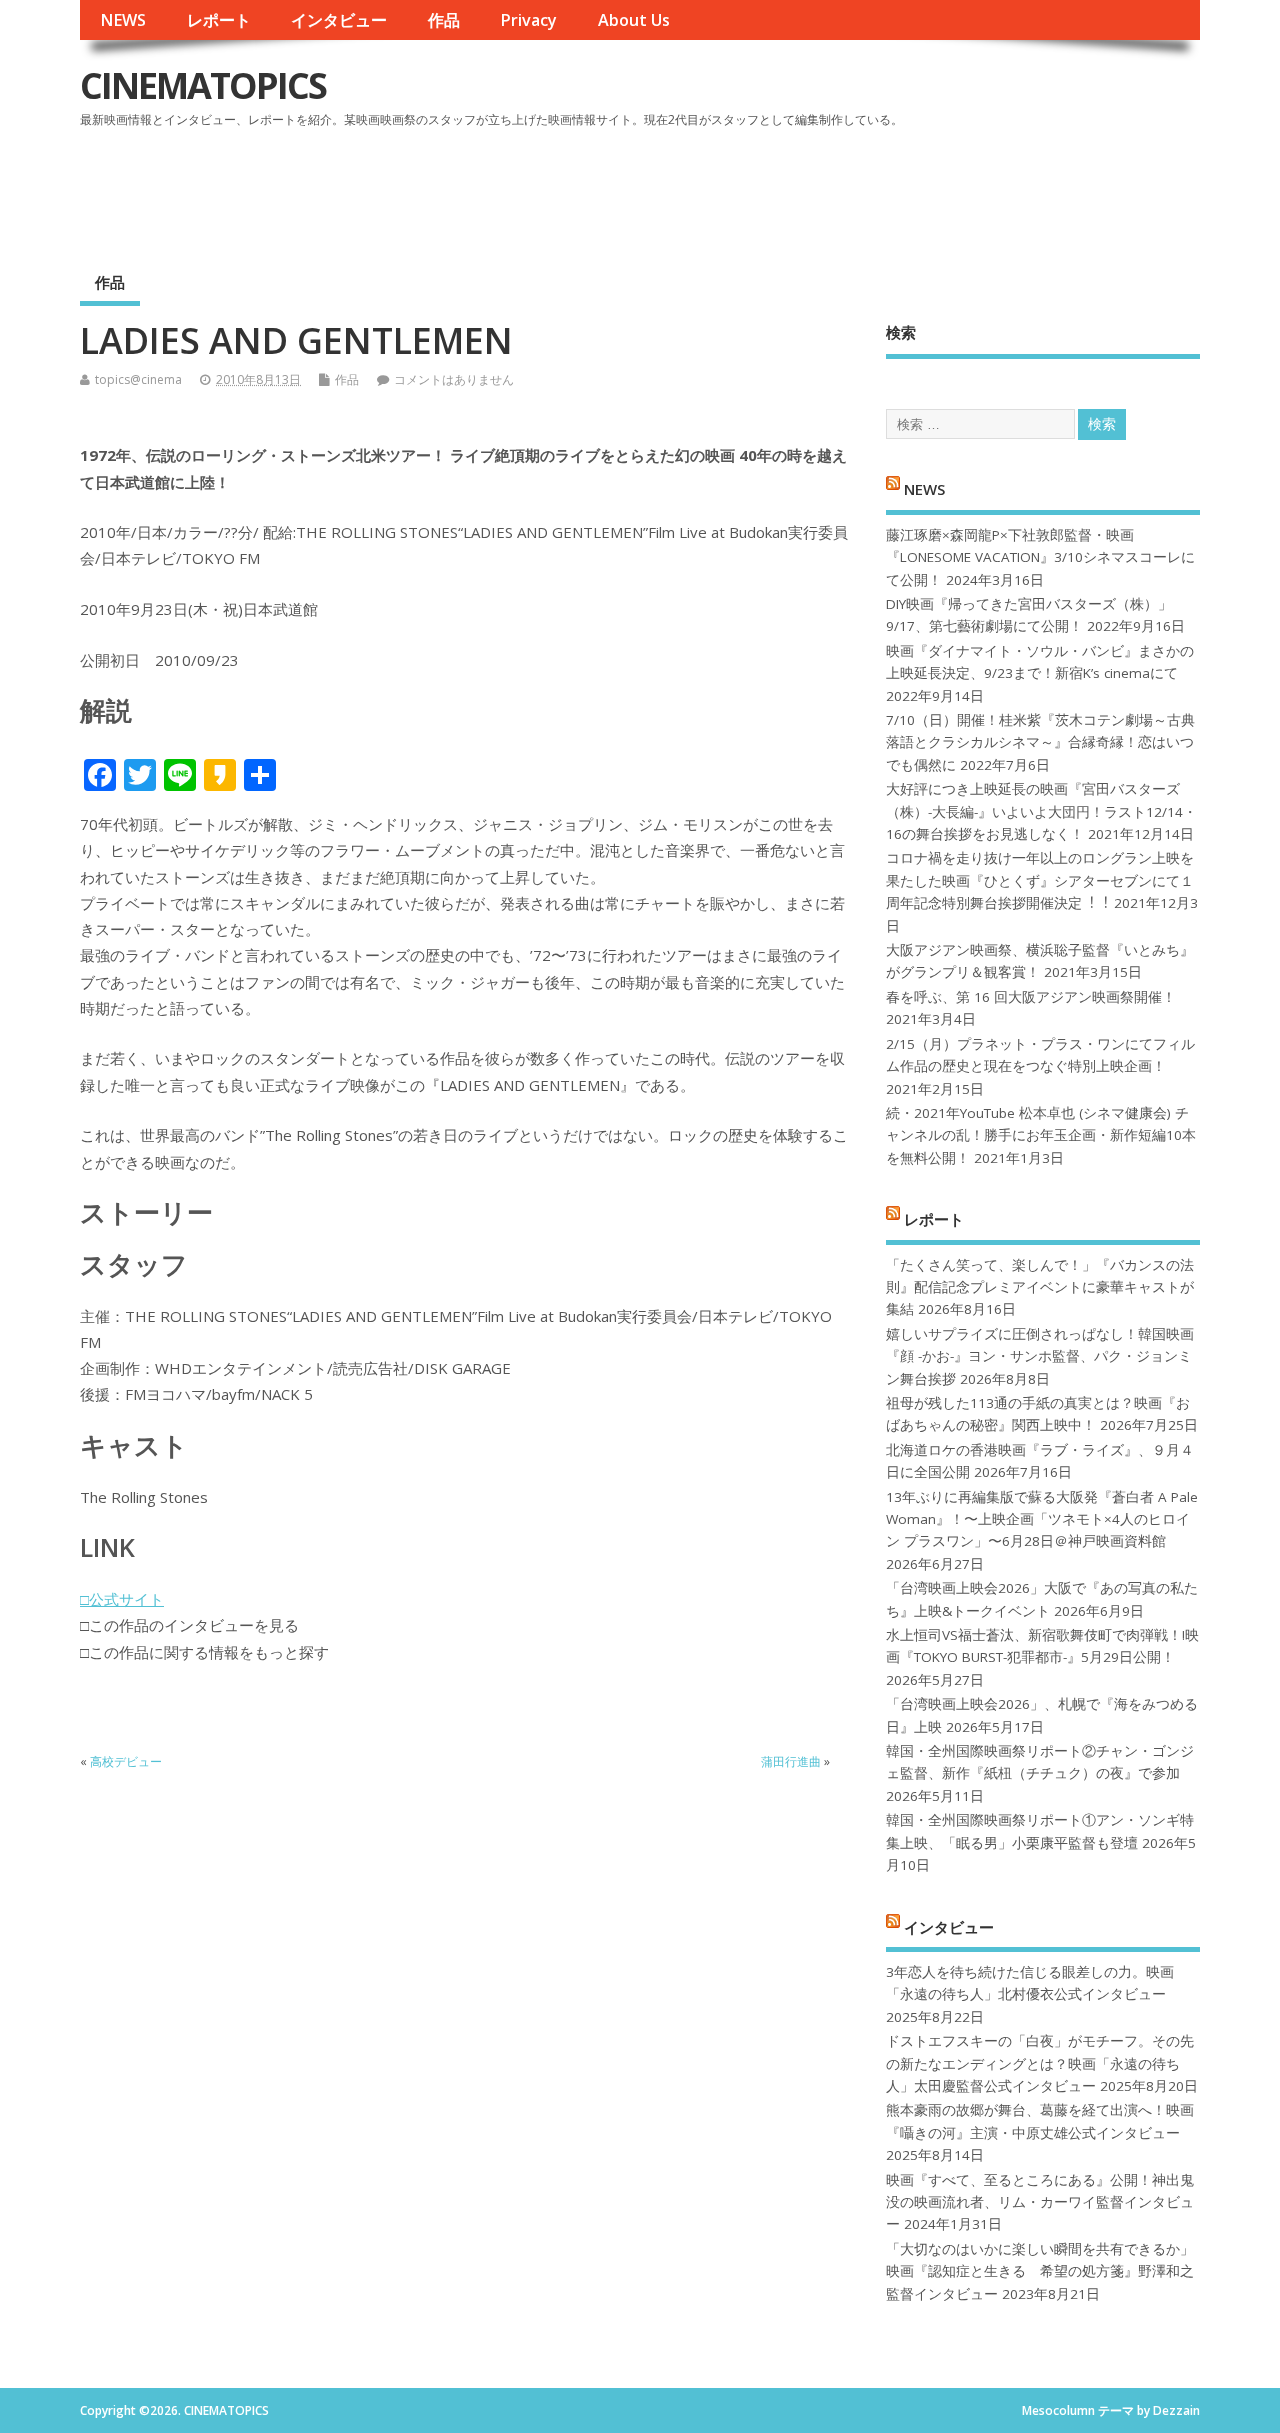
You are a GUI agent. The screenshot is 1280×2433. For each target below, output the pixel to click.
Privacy (528, 20)
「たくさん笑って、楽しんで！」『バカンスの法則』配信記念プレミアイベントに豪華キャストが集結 (1040, 1287)
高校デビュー (126, 1761)
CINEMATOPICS (203, 85)
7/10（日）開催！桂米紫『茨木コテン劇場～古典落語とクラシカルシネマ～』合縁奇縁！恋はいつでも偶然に (1040, 742)
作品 (444, 20)
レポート (219, 20)
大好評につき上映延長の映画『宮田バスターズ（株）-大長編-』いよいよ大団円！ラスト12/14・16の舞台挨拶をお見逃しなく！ (1041, 811)
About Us (634, 20)
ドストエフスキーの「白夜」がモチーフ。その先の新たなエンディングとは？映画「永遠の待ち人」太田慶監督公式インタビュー (1040, 2063)
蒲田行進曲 (791, 1761)
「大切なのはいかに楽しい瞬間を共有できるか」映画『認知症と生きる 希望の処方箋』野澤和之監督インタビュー (1040, 2271)
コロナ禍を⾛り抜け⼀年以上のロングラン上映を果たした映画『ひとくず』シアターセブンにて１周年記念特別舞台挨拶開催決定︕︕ (1040, 880)
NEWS (123, 20)
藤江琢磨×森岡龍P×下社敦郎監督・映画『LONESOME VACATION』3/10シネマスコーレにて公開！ (1040, 557)
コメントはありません (454, 379)
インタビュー (339, 20)
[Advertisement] (819, 189)
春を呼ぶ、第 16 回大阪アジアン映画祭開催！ (1031, 997)
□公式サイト (122, 1599)
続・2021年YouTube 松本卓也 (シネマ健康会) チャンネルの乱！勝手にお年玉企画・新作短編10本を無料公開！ (1041, 1135)
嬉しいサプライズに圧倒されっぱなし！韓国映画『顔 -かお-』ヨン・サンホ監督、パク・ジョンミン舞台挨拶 (1040, 1356)
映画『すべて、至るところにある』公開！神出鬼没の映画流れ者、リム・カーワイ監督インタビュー (1040, 2202)
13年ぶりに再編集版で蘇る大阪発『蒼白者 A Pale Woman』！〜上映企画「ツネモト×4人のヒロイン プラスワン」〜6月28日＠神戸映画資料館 (1042, 1519)
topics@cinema (138, 379)
